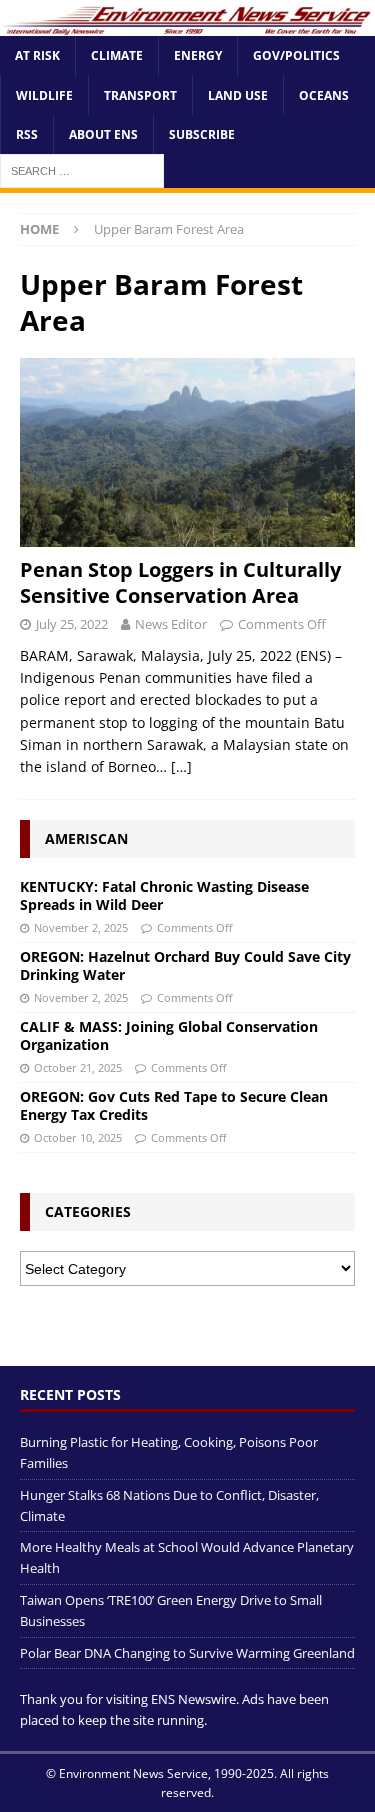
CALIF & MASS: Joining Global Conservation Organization (169, 1035)
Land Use (238, 95)
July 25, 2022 (72, 624)
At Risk (37, 55)
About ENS (103, 134)
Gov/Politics (296, 55)
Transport (140, 95)
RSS (27, 134)
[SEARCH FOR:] (82, 169)
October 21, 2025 (78, 1067)
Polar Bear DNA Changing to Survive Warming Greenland (187, 1653)
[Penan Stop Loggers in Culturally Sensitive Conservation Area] (187, 452)
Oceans (324, 95)
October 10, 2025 (78, 1137)
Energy (198, 55)
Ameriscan (86, 838)
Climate (117, 55)
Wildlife (44, 95)
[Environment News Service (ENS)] (187, 24)
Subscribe (202, 134)
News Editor (171, 624)
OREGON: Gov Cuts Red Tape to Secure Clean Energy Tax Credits (174, 1105)
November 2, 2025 (81, 927)
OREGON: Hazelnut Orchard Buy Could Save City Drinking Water (185, 965)
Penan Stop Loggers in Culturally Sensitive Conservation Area (180, 582)
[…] (181, 766)
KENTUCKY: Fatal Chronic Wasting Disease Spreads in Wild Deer (164, 895)
